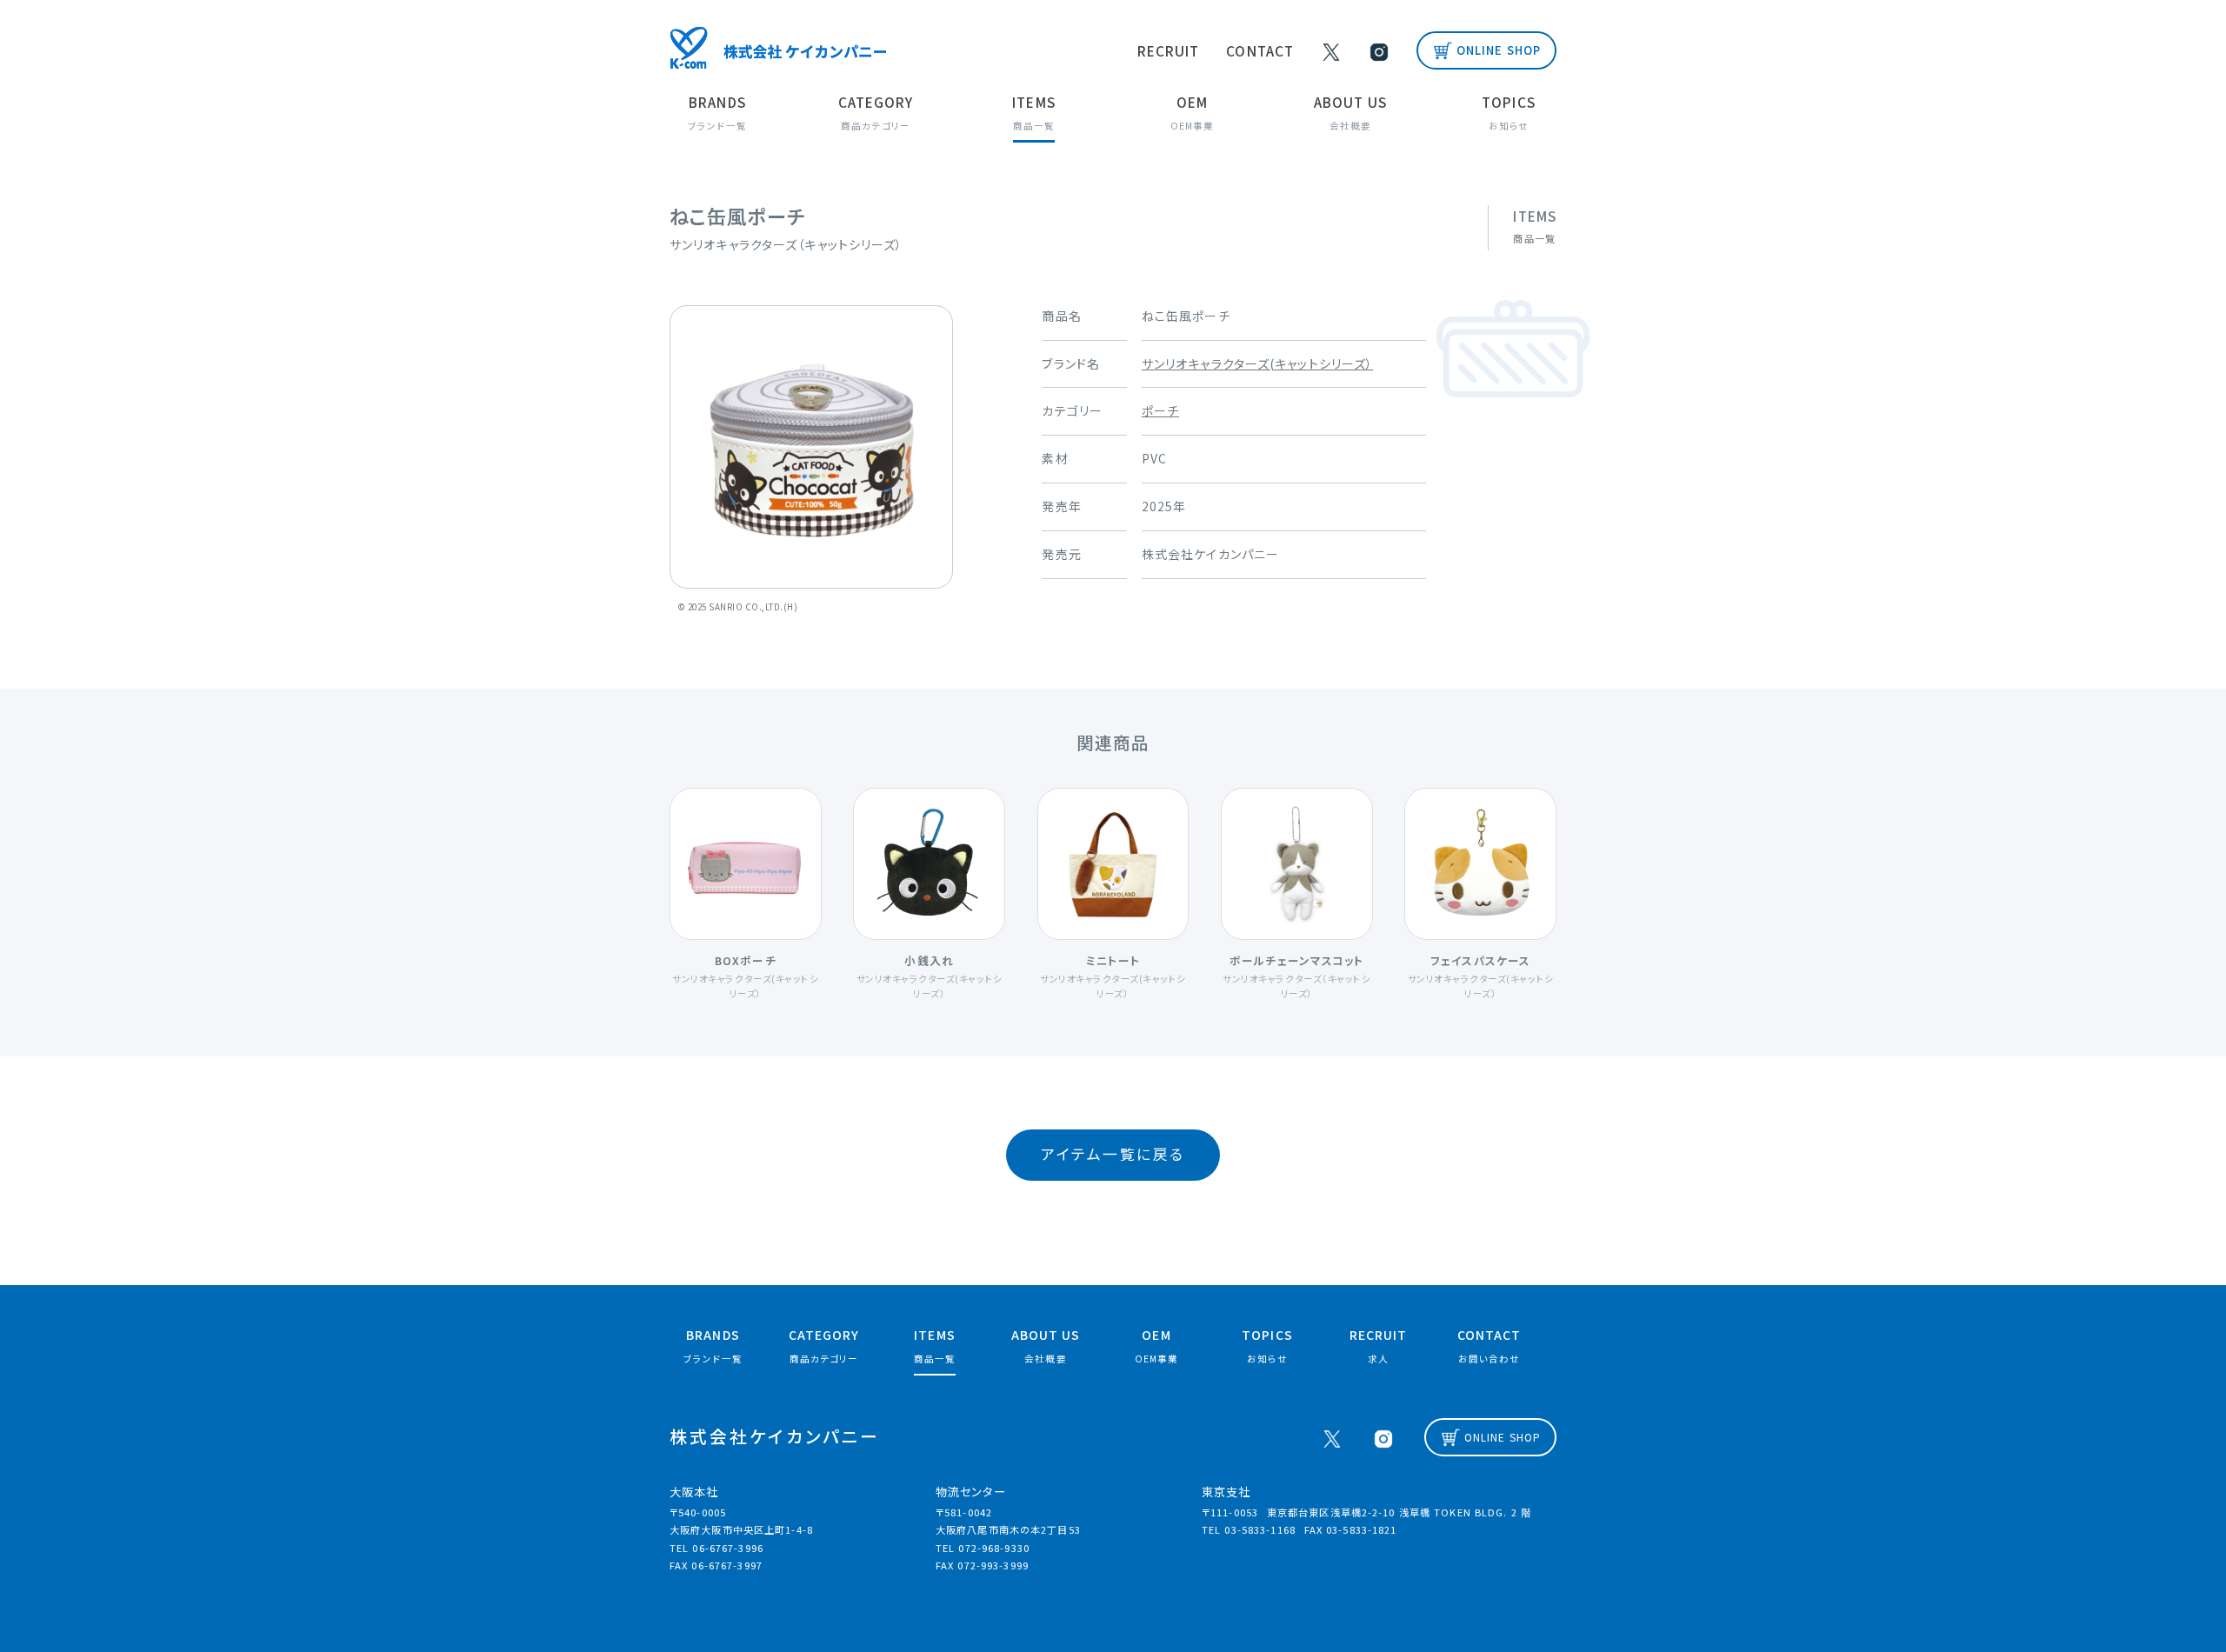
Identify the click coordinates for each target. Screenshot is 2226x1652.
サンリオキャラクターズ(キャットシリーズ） (1258, 363)
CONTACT (1260, 50)
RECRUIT (1169, 50)
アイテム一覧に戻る (1113, 1154)
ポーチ (1160, 410)
